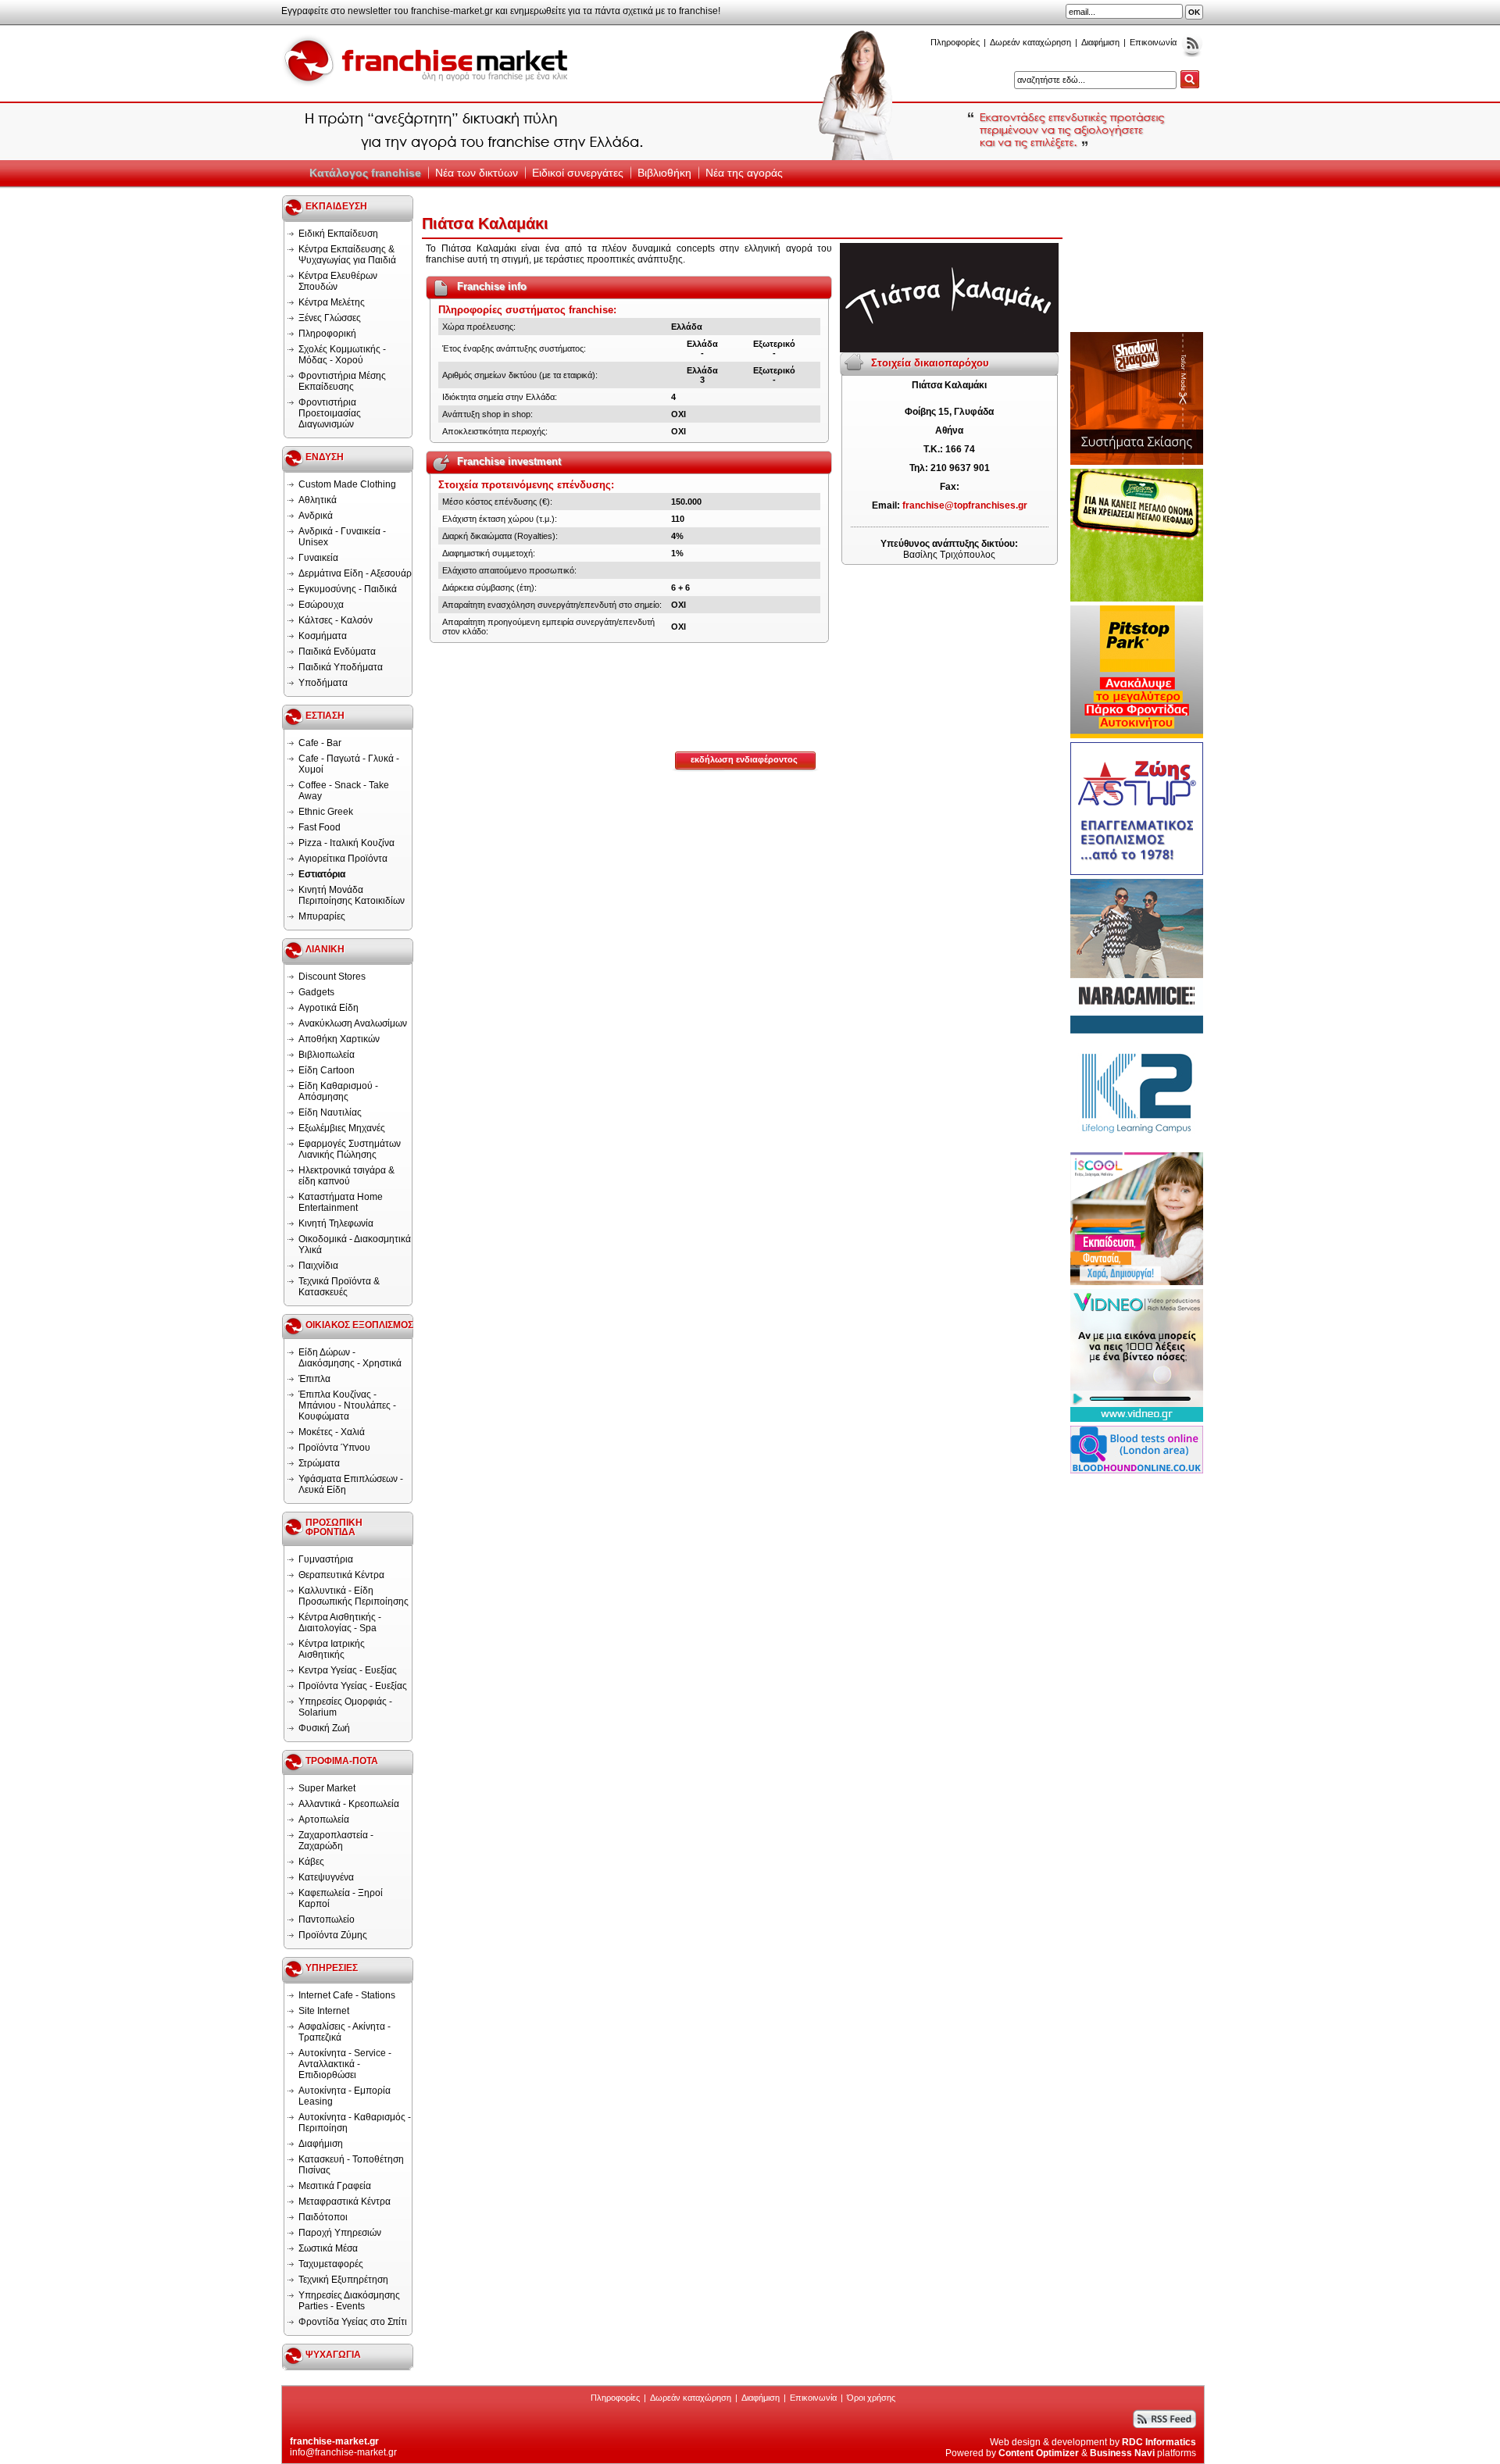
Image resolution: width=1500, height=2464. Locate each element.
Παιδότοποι (323, 2217)
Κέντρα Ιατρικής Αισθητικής (332, 1649)
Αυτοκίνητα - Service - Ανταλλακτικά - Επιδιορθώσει (345, 2064)
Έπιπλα (314, 1379)
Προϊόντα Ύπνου (334, 1448)
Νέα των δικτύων (477, 173)
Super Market (327, 1788)
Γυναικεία (318, 558)
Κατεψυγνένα (326, 1877)
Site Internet (324, 2011)
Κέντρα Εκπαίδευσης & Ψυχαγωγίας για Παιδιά (347, 255)
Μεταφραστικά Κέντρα (345, 2202)
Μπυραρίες (322, 916)
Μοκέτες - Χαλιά (332, 1432)
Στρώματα (319, 1463)
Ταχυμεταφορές (331, 2264)
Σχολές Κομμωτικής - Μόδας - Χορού (342, 355)
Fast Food (320, 827)
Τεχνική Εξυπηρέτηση (343, 2280)
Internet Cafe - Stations (347, 1995)
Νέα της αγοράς (744, 173)
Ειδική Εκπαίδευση (338, 234)
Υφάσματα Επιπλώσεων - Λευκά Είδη (351, 1484)
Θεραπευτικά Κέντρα (341, 1575)
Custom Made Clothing (347, 484)
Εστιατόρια (322, 874)
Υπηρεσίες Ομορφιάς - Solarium (345, 1707)
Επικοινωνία (1153, 42)
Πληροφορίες (955, 42)
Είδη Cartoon (327, 1070)
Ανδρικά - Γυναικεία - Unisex (342, 537)
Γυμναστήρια (326, 1559)
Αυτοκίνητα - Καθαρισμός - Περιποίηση (355, 2123)
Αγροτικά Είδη (329, 1008)
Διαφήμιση (1100, 42)
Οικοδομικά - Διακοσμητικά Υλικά (355, 1244)
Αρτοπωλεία (324, 1819)
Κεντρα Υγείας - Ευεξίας (348, 1670)
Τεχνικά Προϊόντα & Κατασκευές (339, 1287)
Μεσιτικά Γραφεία (335, 2186)
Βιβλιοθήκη (664, 173)
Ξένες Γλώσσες (330, 318)
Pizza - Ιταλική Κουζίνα (346, 843)
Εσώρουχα (321, 605)
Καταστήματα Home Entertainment (341, 1202)
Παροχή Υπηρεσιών (340, 2233)
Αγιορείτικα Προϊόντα (343, 859)
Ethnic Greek (326, 812)
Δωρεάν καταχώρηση (1030, 42)
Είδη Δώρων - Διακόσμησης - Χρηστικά (350, 1358)
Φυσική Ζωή (324, 1728)
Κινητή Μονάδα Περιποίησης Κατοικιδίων (352, 895)
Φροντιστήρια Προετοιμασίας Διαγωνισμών (330, 413)
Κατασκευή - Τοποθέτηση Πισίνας (351, 2165)
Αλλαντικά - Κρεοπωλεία (349, 1804)
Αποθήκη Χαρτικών (339, 1039)
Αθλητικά (318, 500)
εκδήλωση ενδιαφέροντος (744, 759)
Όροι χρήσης (871, 2398)
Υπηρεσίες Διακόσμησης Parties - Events (349, 2301)
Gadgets (316, 992)
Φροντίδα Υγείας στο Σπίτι (353, 2322)
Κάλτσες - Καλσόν (336, 620)
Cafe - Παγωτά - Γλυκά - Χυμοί (349, 764)
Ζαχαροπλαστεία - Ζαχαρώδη (336, 1841)
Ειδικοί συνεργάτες (578, 173)
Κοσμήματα (323, 636)
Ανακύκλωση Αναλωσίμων (353, 1023)
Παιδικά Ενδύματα (337, 652)
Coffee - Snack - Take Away (344, 791)
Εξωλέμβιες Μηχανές (342, 1128)
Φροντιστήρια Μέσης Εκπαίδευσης (342, 381)
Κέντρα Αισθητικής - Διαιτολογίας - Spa (340, 1623)
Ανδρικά (316, 516)
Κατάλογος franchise (365, 173)
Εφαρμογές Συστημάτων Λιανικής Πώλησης (350, 1149)
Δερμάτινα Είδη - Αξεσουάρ (355, 573)
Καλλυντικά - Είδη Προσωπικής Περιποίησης (354, 1596)
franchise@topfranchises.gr (965, 505)
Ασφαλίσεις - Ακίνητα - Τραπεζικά (345, 2032)
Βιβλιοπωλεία (327, 1055)
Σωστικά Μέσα (328, 2248)
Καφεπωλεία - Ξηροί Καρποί (341, 1898)
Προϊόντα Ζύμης (333, 1935)
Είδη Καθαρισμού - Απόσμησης (338, 1091)
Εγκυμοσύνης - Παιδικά (348, 589)
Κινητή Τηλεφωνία (336, 1223)
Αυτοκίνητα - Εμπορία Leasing (345, 2096)
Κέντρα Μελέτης (332, 302)
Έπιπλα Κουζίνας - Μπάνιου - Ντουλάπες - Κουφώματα (347, 1405)
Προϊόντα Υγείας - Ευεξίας (353, 1686)
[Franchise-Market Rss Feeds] (1192, 54)
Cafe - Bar (320, 743)
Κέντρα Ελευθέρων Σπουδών (338, 281)
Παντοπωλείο (327, 1919)
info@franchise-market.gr (343, 2452)
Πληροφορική (327, 334)
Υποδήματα (323, 683)
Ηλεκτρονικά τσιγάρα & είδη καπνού (346, 1176)
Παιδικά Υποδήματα (341, 667)
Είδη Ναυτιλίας (330, 1112)
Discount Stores (332, 977)
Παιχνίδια (318, 1266)
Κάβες (311, 1862)
